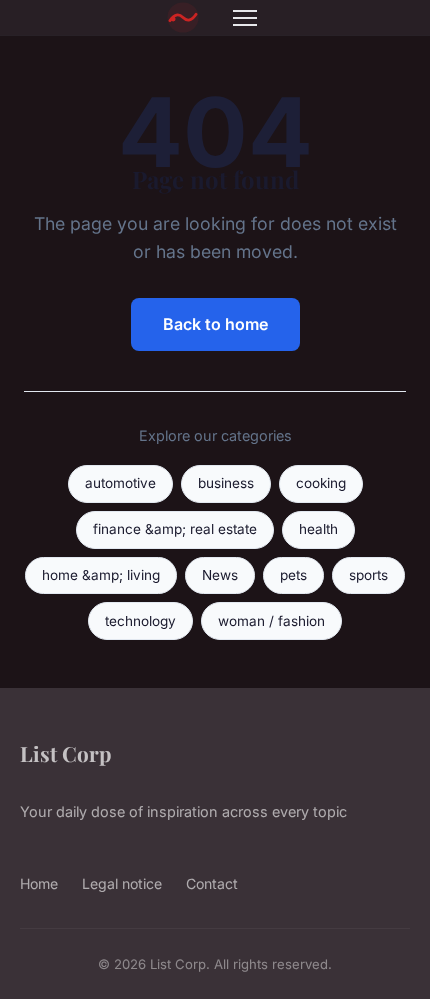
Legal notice (122, 883)
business (226, 483)
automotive (120, 483)
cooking (321, 483)
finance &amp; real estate (175, 529)
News (220, 575)
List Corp (65, 753)
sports (368, 575)
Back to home (215, 324)
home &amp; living (101, 575)
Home (39, 883)
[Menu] (245, 18)
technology (140, 621)
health (318, 529)
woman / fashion (271, 621)
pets (293, 575)
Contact (212, 883)
